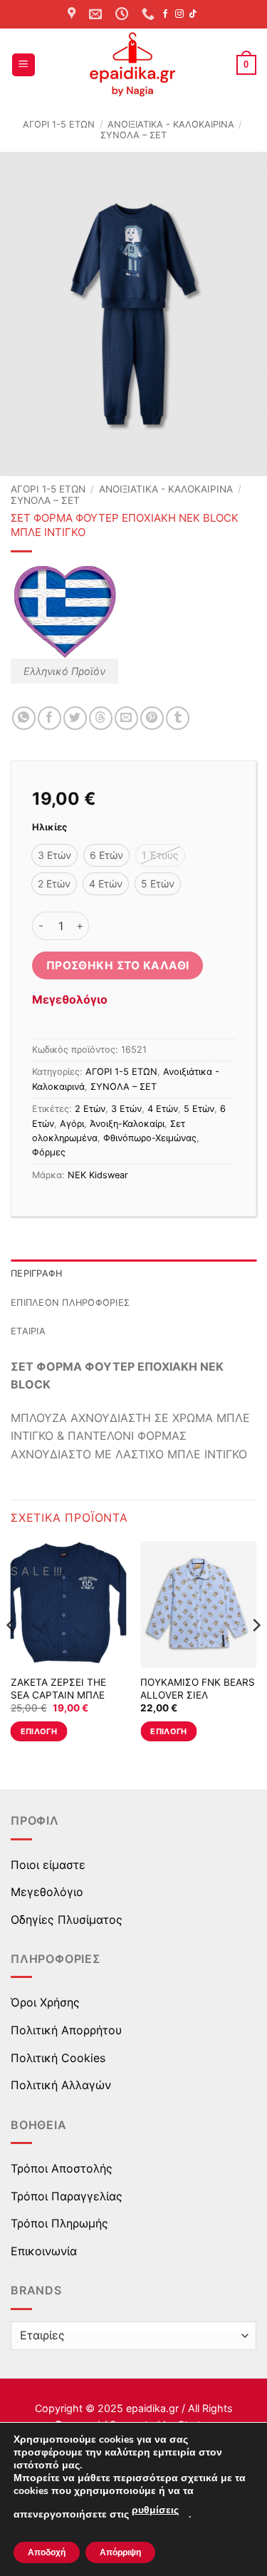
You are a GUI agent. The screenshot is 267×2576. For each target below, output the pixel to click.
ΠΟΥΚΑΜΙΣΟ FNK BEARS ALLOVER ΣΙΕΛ (198, 1689)
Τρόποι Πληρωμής (59, 2223)
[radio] (54, 855)
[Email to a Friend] (126, 718)
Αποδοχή (47, 2552)
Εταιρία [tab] (28, 1331)
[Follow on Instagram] (179, 14)
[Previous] (11, 1653)
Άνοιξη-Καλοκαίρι (127, 1124)
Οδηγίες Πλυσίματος (67, 1920)
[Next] (256, 1653)
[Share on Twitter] (75, 718)
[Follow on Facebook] (165, 14)
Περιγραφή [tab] (36, 1273)
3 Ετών (126, 1109)
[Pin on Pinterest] (152, 718)
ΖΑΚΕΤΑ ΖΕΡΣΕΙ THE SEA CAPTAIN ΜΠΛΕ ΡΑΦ (58, 1695)
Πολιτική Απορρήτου (66, 2030)
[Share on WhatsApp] (24, 718)
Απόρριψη (120, 2552)
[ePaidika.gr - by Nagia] (134, 65)
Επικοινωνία (44, 2251)
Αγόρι (72, 1124)
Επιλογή (39, 1731)
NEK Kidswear (98, 1175)
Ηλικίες (49, 828)
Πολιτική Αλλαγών (61, 2085)
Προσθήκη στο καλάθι (118, 965)
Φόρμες (49, 1152)
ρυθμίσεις (155, 2510)
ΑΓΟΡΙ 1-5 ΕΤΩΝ (59, 124)
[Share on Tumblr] (178, 718)
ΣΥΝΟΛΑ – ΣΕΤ (133, 135)
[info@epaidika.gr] (97, 14)
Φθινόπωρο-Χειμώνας (150, 1138)
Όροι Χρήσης (45, 2002)
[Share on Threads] (101, 718)
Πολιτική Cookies (58, 2058)
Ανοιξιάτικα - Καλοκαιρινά (171, 124)
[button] (23, 65)
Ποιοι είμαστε (48, 1865)
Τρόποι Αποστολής (62, 2168)
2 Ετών (90, 1109)
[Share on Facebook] (49, 718)
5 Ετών (199, 1109)
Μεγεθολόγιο (70, 999)
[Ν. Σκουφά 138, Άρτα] (73, 14)
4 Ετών (163, 1109)
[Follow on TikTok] (193, 14)
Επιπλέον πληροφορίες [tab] (70, 1303)
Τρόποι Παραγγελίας (67, 2196)
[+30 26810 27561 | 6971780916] (150, 14)
